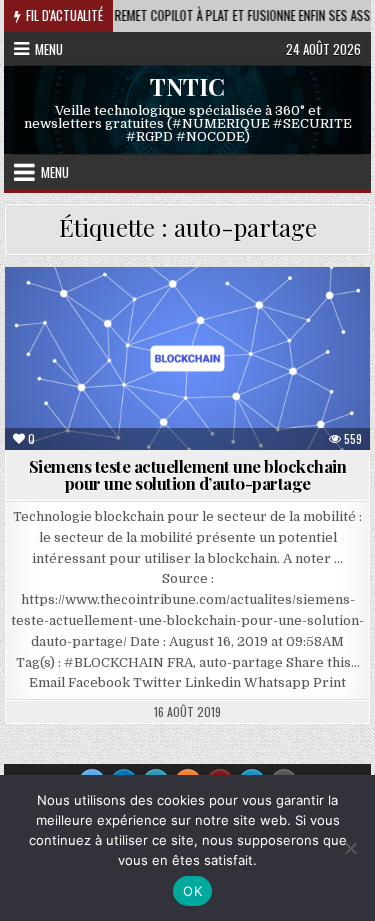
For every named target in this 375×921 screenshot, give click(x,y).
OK (192, 891)
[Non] (350, 848)
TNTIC (187, 86)
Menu (49, 49)
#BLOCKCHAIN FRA (196, 315)
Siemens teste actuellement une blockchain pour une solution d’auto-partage (188, 474)
